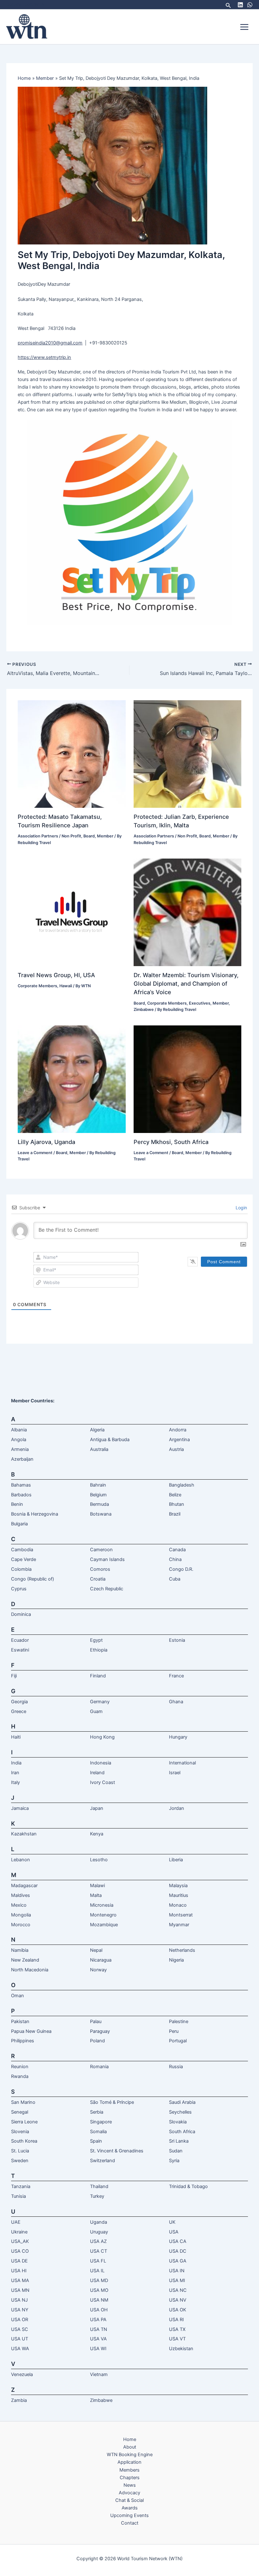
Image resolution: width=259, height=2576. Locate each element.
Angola (19, 1440)
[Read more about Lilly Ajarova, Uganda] (72, 1079)
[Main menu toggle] (244, 27)
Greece (19, 1711)
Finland (98, 1676)
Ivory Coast (102, 1782)
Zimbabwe (144, 1009)
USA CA (178, 2241)
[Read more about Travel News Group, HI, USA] (72, 912)
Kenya (97, 1834)
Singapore (101, 2122)
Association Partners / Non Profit (49, 836)
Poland (97, 2041)
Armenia (20, 1449)
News (130, 2485)
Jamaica (20, 1808)
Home (130, 2439)
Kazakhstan (24, 1834)
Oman (18, 1996)
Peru (174, 2031)
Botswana (101, 1514)
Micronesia (102, 1905)
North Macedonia (30, 1970)
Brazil (175, 1514)
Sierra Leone (24, 2122)
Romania (99, 2067)
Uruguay (99, 2232)
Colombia (21, 1569)
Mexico (19, 1905)
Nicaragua (101, 1960)
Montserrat (181, 1915)
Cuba (175, 1579)
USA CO (20, 2251)
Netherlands (182, 1950)
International (182, 1763)
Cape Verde (24, 1559)
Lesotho (99, 1860)
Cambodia (22, 1550)
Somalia (98, 2132)
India (16, 1763)
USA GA (178, 2261)
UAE (16, 2222)
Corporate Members (37, 986)
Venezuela (22, 2374)
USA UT (20, 2339)
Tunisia (18, 2196)
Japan (97, 1808)
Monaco (178, 1905)
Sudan (176, 2151)
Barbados (21, 1495)
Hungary (178, 1737)
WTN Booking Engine (130, 2455)
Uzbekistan (181, 2349)
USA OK (178, 2310)
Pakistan (20, 2021)
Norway (98, 1970)
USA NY (20, 2310)
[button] (228, 5)
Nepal (96, 1950)
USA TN (99, 2329)
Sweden (20, 2161)
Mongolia (21, 1915)
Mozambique (104, 1925)
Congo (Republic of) (33, 1579)
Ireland (97, 1773)
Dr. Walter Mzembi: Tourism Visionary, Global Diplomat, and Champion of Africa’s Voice (186, 984)
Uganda (99, 2222)
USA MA (20, 2280)
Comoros (100, 1569)
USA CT (99, 2251)
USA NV (178, 2300)
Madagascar (24, 1886)
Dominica (21, 1614)
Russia (176, 2067)
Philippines (23, 2041)
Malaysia (178, 1886)
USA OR (20, 2320)
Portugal (178, 2041)
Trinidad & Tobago (188, 2186)
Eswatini (20, 1650)
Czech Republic (107, 1589)
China (175, 1559)
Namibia (20, 1950)
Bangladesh (182, 1485)
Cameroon (101, 1550)
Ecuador (20, 1640)
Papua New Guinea (31, 2031)
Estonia (177, 1640)
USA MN (20, 2290)
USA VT (177, 2339)
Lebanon (21, 1860)
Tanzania (21, 2186)
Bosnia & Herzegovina (35, 1514)
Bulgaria (19, 1524)
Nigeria (176, 1960)
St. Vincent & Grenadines (117, 2151)
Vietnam (99, 2374)
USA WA (20, 2349)
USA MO (99, 2290)
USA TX (177, 2329)
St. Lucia (20, 2151)
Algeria (97, 1430)
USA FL (98, 2261)
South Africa (182, 2132)
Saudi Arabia (182, 2102)
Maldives (21, 1895)
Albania (19, 1430)
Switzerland (102, 2161)
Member (105, 836)
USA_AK (20, 2241)
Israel (175, 1773)
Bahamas (21, 1485)
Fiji (14, 1676)
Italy (15, 1782)
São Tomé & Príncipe (112, 2102)
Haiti (16, 1737)
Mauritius (179, 1895)
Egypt (96, 1640)
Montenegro (103, 1915)
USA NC (178, 2290)
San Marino (23, 2102)
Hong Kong (102, 1737)
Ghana (176, 1702)
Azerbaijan (22, 1459)
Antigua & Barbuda (110, 1440)
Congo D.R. (181, 1569)
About (130, 2447)
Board (89, 836)
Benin (17, 1504)
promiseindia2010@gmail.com (50, 343)
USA (174, 2232)
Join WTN (35, 4)
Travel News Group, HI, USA (56, 975)
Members (129, 2470)
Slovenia (20, 2132)
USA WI (98, 2349)
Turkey (97, 2196)
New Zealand (25, 1960)
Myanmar (179, 1925)
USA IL (97, 2271)
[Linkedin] (240, 5)
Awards (130, 2508)
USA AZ (98, 2241)
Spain (96, 2141)
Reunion (20, 2067)
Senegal (20, 2112)
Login (241, 1208)
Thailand (99, 2186)
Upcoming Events (129, 2515)
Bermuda (99, 1504)
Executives (200, 1003)
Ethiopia (99, 1650)
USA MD (99, 2280)
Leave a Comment (35, 1153)
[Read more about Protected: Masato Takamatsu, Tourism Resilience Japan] (72, 754)
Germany (100, 1702)
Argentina (179, 1440)
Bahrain (98, 1485)
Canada (177, 1550)
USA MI (177, 2280)
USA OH (99, 2310)
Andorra (178, 1430)
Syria (174, 2161)
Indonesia (101, 1763)
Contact (130, 2523)
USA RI (176, 2320)
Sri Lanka (179, 2141)
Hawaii (66, 986)
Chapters (130, 2478)
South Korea (24, 2141)
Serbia (97, 2112)
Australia (99, 1449)
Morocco (21, 1925)
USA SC (20, 2329)
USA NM (99, 2300)
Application (129, 2462)
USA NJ (19, 2300)
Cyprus (19, 1589)
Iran (15, 1773)
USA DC (178, 2251)
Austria (176, 1449)
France (176, 1676)
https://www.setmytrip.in (44, 357)
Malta (96, 1895)
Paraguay (100, 2031)
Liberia (176, 1860)
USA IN (177, 2271)
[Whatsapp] (250, 5)
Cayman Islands (107, 1559)
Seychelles (180, 2112)
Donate (14, 4)
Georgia (19, 1702)
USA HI (19, 2271)
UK (172, 2222)
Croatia (98, 1579)
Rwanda (20, 2076)
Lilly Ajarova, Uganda (46, 1142)
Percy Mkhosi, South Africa (171, 1142)
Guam (96, 1711)
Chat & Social (129, 2500)
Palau (96, 2021)
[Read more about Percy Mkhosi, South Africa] (187, 1079)
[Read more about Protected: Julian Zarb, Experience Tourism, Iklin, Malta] (187, 754)
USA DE (19, 2261)
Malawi (97, 1886)
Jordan (177, 1808)
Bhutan (177, 1504)
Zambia (19, 2400)
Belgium (98, 1495)
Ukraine (19, 2232)
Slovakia (178, 2122)
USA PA (98, 2320)
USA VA (98, 2339)
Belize (175, 1495)
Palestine (179, 2021)
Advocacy (129, 2493)
